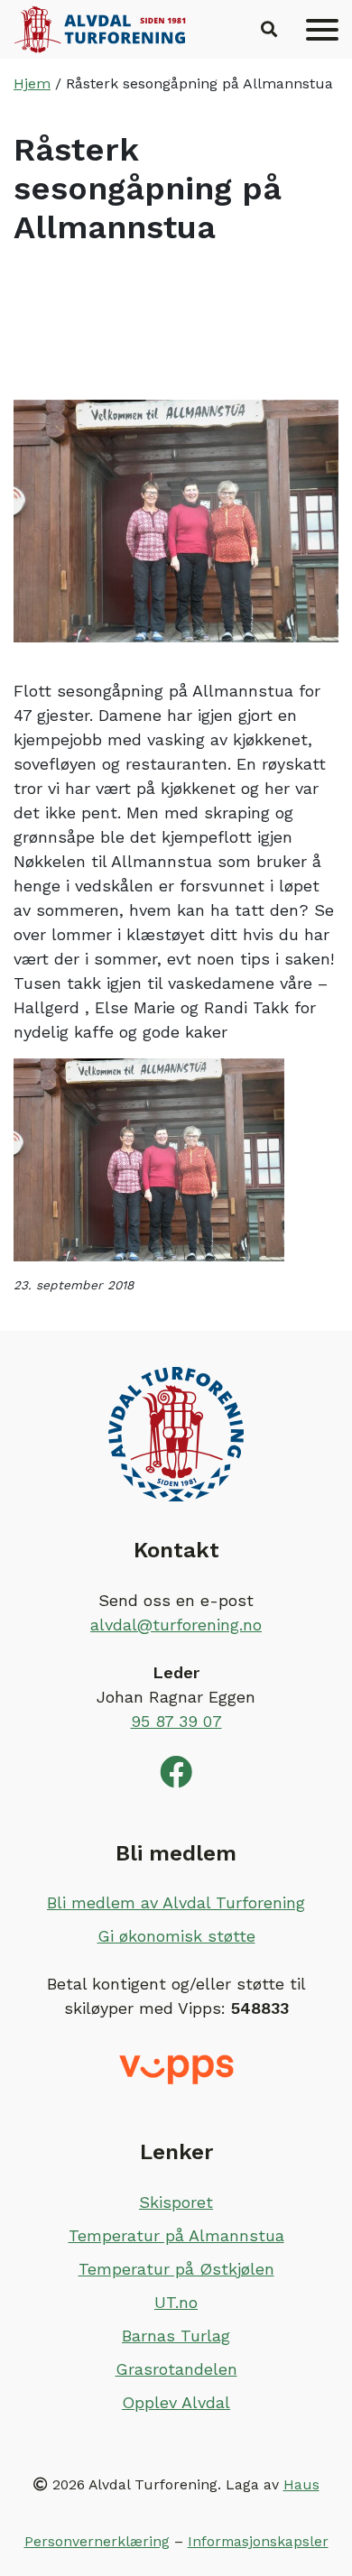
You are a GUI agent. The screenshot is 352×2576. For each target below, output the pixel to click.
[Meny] (322, 30)
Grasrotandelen (176, 2369)
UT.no (176, 2302)
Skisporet (176, 2202)
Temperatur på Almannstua (176, 2235)
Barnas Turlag (176, 2336)
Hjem (32, 83)
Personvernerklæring (97, 2541)
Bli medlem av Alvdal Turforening (176, 1902)
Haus (301, 2484)
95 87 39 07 (176, 1721)
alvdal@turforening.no (176, 1625)
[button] (269, 30)
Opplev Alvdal (176, 2402)
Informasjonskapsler (258, 2541)
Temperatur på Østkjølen (176, 2269)
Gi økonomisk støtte (176, 1936)
